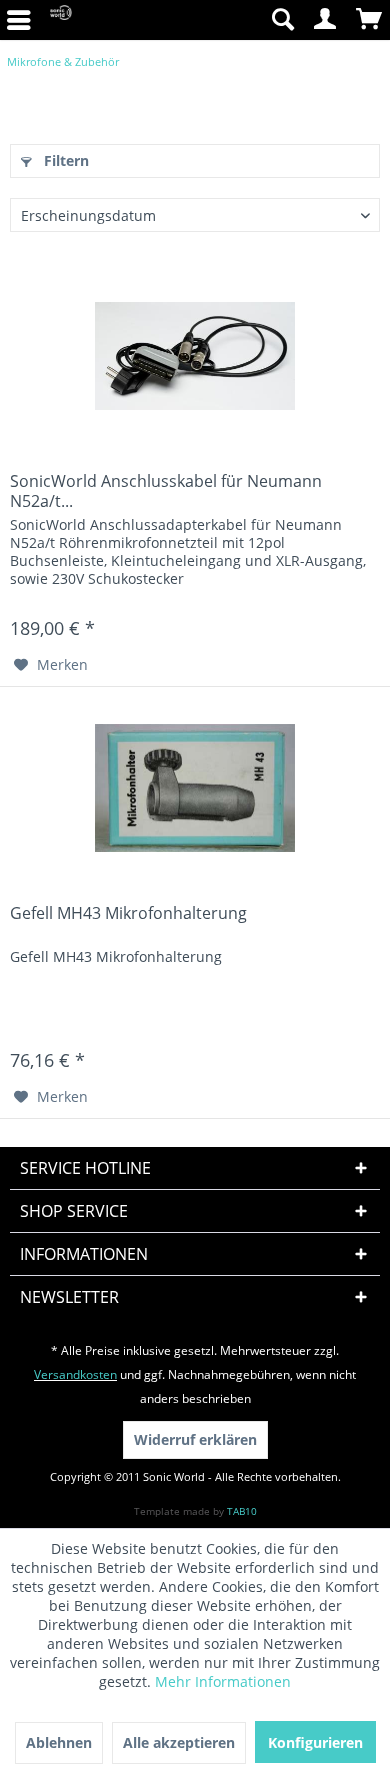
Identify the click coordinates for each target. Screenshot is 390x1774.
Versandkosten (75, 1374)
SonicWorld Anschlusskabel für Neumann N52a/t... (166, 491)
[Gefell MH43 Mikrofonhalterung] (195, 788)
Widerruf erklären (195, 1439)
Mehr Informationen (223, 1681)
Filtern (64, 160)
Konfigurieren (315, 1742)
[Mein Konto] (326, 20)
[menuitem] (282, 20)
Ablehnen (59, 1742)
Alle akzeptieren (179, 1742)
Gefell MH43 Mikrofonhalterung (128, 913)
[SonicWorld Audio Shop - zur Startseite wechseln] (61, 20)
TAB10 (242, 1511)
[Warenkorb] (370, 20)
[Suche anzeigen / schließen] (282, 20)
